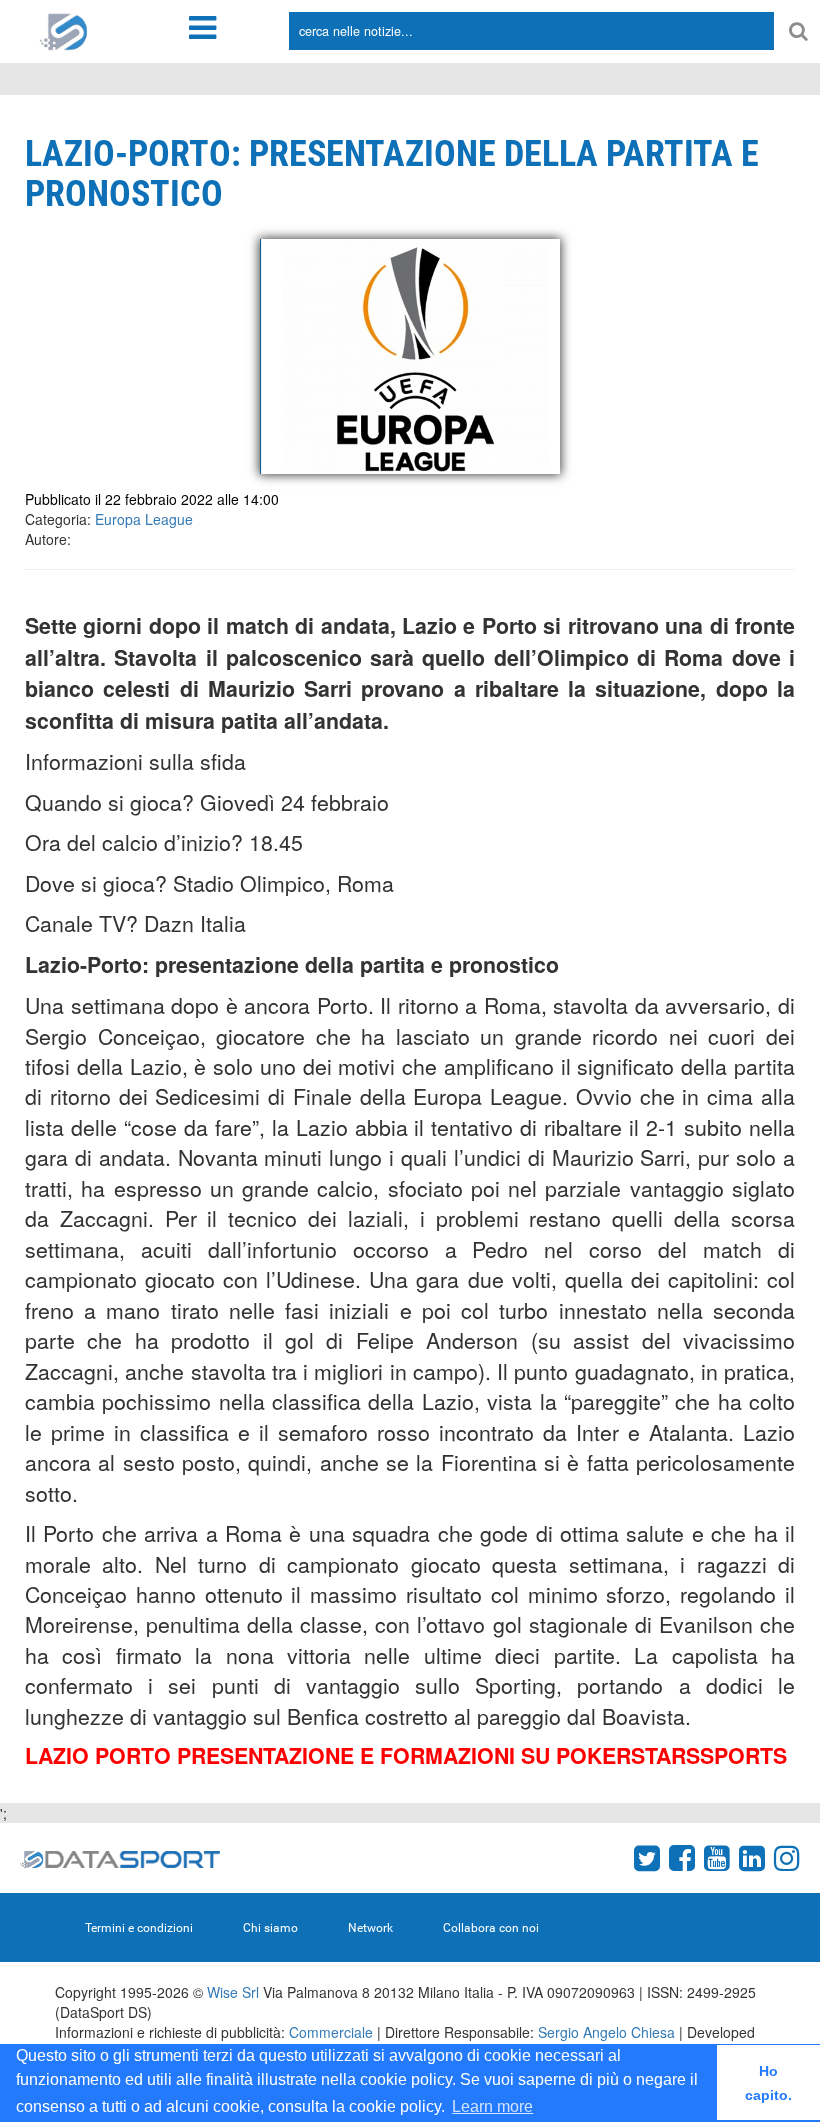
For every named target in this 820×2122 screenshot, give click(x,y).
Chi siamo (270, 1928)
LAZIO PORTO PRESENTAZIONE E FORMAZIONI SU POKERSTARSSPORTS (406, 1755)
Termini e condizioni (139, 1928)
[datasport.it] (64, 30)
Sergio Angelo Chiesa (606, 2032)
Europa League (144, 519)
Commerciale (331, 2032)
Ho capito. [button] (768, 2083)
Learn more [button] (492, 2106)
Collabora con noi (491, 1928)
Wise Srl (233, 1992)
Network (370, 1928)
